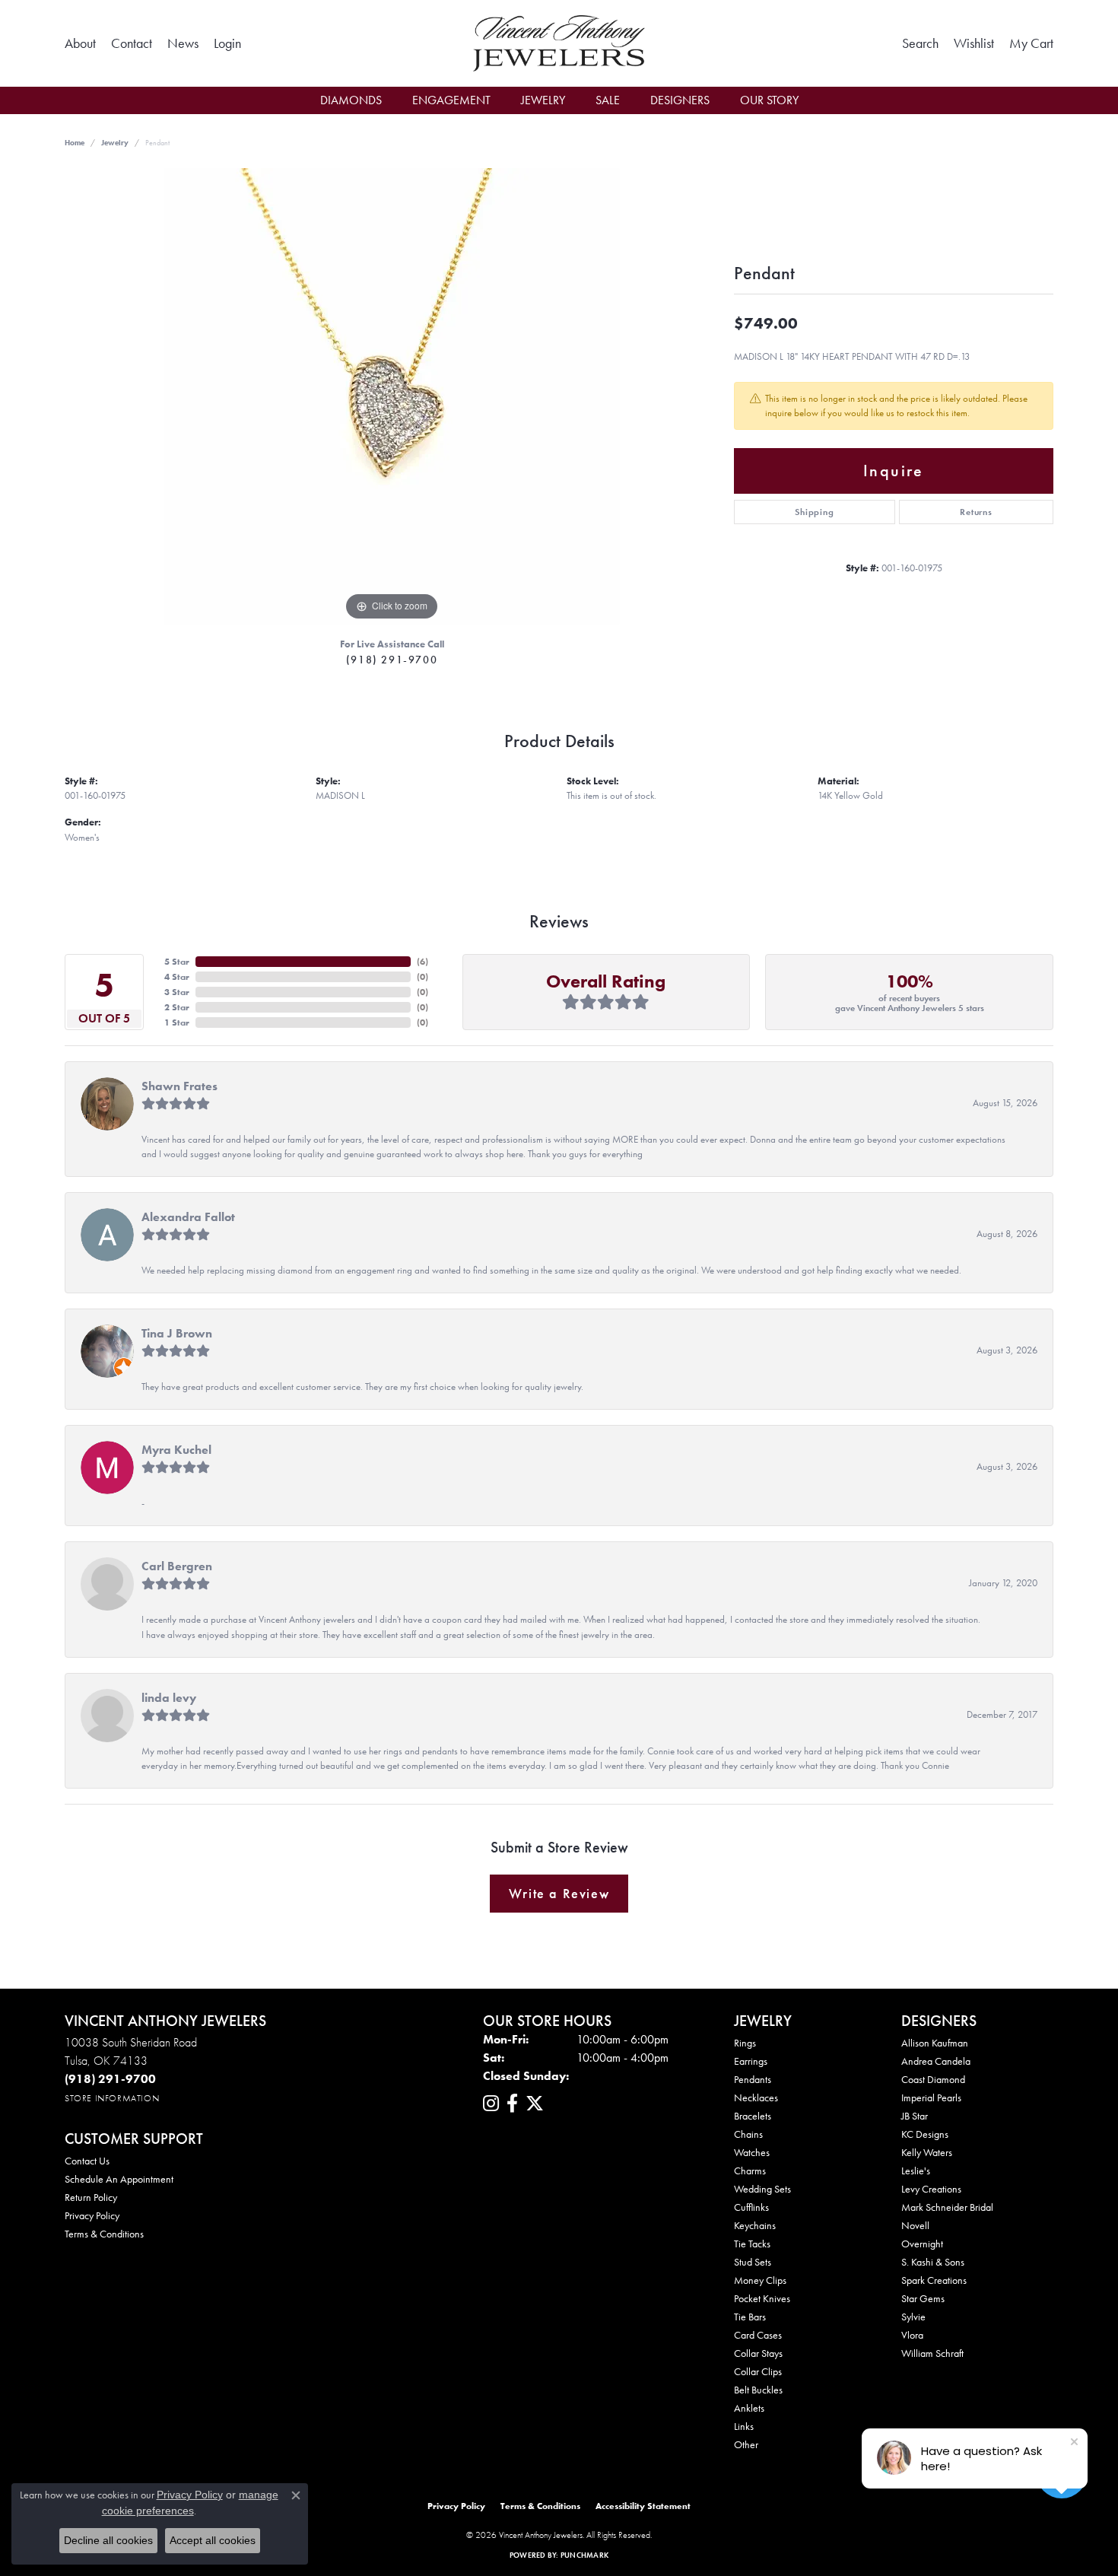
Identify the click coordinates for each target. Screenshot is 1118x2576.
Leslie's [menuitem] (916, 2171)
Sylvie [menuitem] (913, 2317)
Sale (608, 100)
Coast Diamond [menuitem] (933, 2079)
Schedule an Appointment (119, 2179)
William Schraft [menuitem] (932, 2353)
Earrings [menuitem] (751, 2061)
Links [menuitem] (744, 2426)
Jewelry (543, 100)
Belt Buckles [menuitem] (758, 2390)
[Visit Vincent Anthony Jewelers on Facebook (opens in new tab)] (512, 2104)
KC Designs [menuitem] (925, 2134)
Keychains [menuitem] (755, 2225)
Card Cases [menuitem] (758, 2335)
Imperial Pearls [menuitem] (931, 2097)
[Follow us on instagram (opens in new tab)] (491, 2104)
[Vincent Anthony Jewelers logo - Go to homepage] (559, 43)
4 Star (177, 977)
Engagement (451, 100)
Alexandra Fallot (188, 1217)
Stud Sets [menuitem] (753, 2262)
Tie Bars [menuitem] (750, 2317)
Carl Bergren (177, 1566)
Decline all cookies (108, 2540)
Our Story (769, 100)
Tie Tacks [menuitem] (752, 2244)
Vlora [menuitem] (912, 2335)
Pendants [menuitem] (753, 2079)
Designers (680, 100)
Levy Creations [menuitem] (931, 2189)
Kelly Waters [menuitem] (927, 2152)
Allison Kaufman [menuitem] (935, 2043)
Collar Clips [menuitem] (758, 2371)
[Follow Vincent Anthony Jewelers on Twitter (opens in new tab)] (535, 2104)
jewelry (115, 143)
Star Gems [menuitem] (923, 2298)
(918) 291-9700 (392, 660)
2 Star (177, 1007)
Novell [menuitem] (915, 2225)
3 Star (177, 992)
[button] (227, 43)
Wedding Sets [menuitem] (762, 2189)
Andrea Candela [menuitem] (936, 2061)
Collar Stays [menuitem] (758, 2353)
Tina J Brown (177, 1333)
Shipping (814, 512)
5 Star (177, 962)
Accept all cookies (213, 2540)
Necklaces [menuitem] (756, 2097)
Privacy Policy (92, 2215)
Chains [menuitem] (748, 2134)
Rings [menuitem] (745, 2043)
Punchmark (584, 2555)
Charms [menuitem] (750, 2171)
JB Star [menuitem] (915, 2116)
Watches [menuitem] (752, 2152)
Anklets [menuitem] (749, 2408)
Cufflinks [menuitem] (751, 2207)
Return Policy (91, 2197)
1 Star (177, 1022)
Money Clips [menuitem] (760, 2280)
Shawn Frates (179, 1086)
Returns (976, 512)
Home (75, 143)
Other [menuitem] (746, 2444)
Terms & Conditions (104, 2234)
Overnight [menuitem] (922, 2244)
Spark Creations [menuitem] (934, 2280)
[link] (80, 43)
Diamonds (351, 100)
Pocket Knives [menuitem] (762, 2298)
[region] (392, 396)
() (422, 962)
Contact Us (87, 2161)
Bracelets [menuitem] (753, 2116)
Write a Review (559, 1894)
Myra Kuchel (176, 1450)
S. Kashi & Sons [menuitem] (933, 2262)
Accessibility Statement (643, 2506)
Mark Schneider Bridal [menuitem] (947, 2207)
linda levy (169, 1698)
